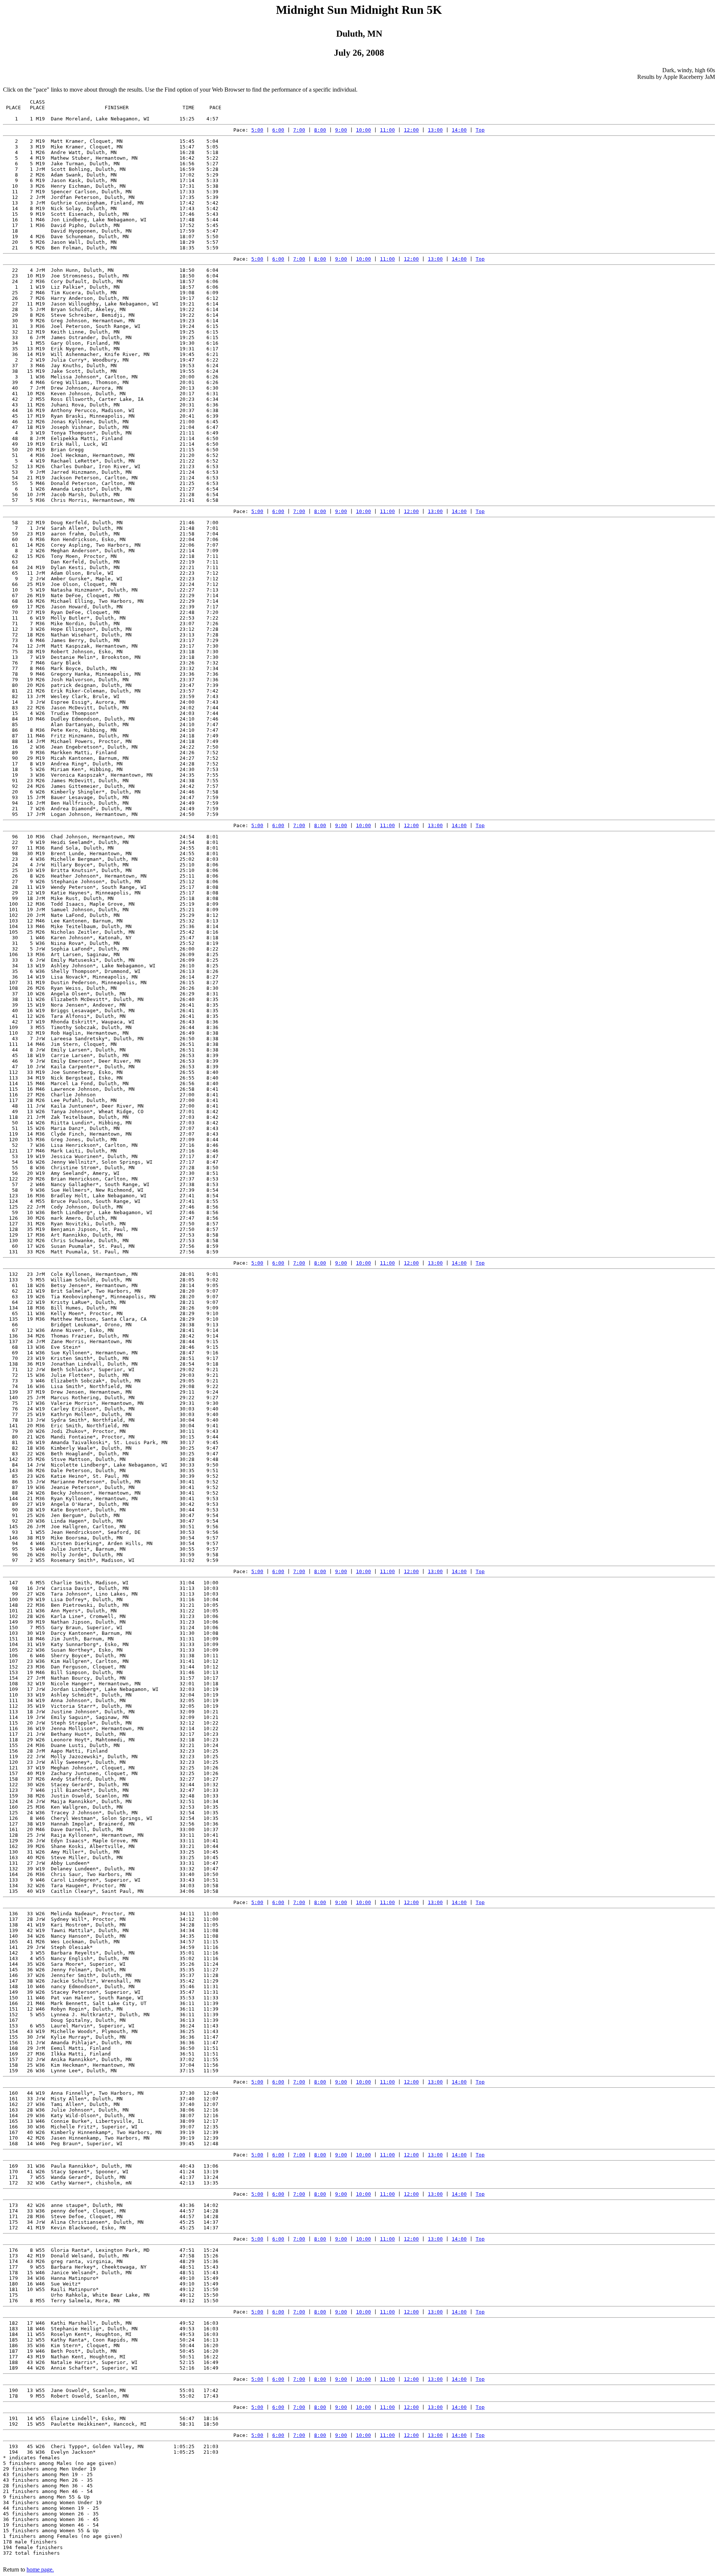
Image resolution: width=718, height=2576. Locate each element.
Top (480, 130)
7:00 (299, 130)
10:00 (363, 130)
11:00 (387, 130)
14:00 (459, 130)
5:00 (257, 130)
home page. (40, 2569)
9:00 (341, 130)
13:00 (435, 130)
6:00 (278, 130)
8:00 (320, 130)
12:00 (411, 130)
